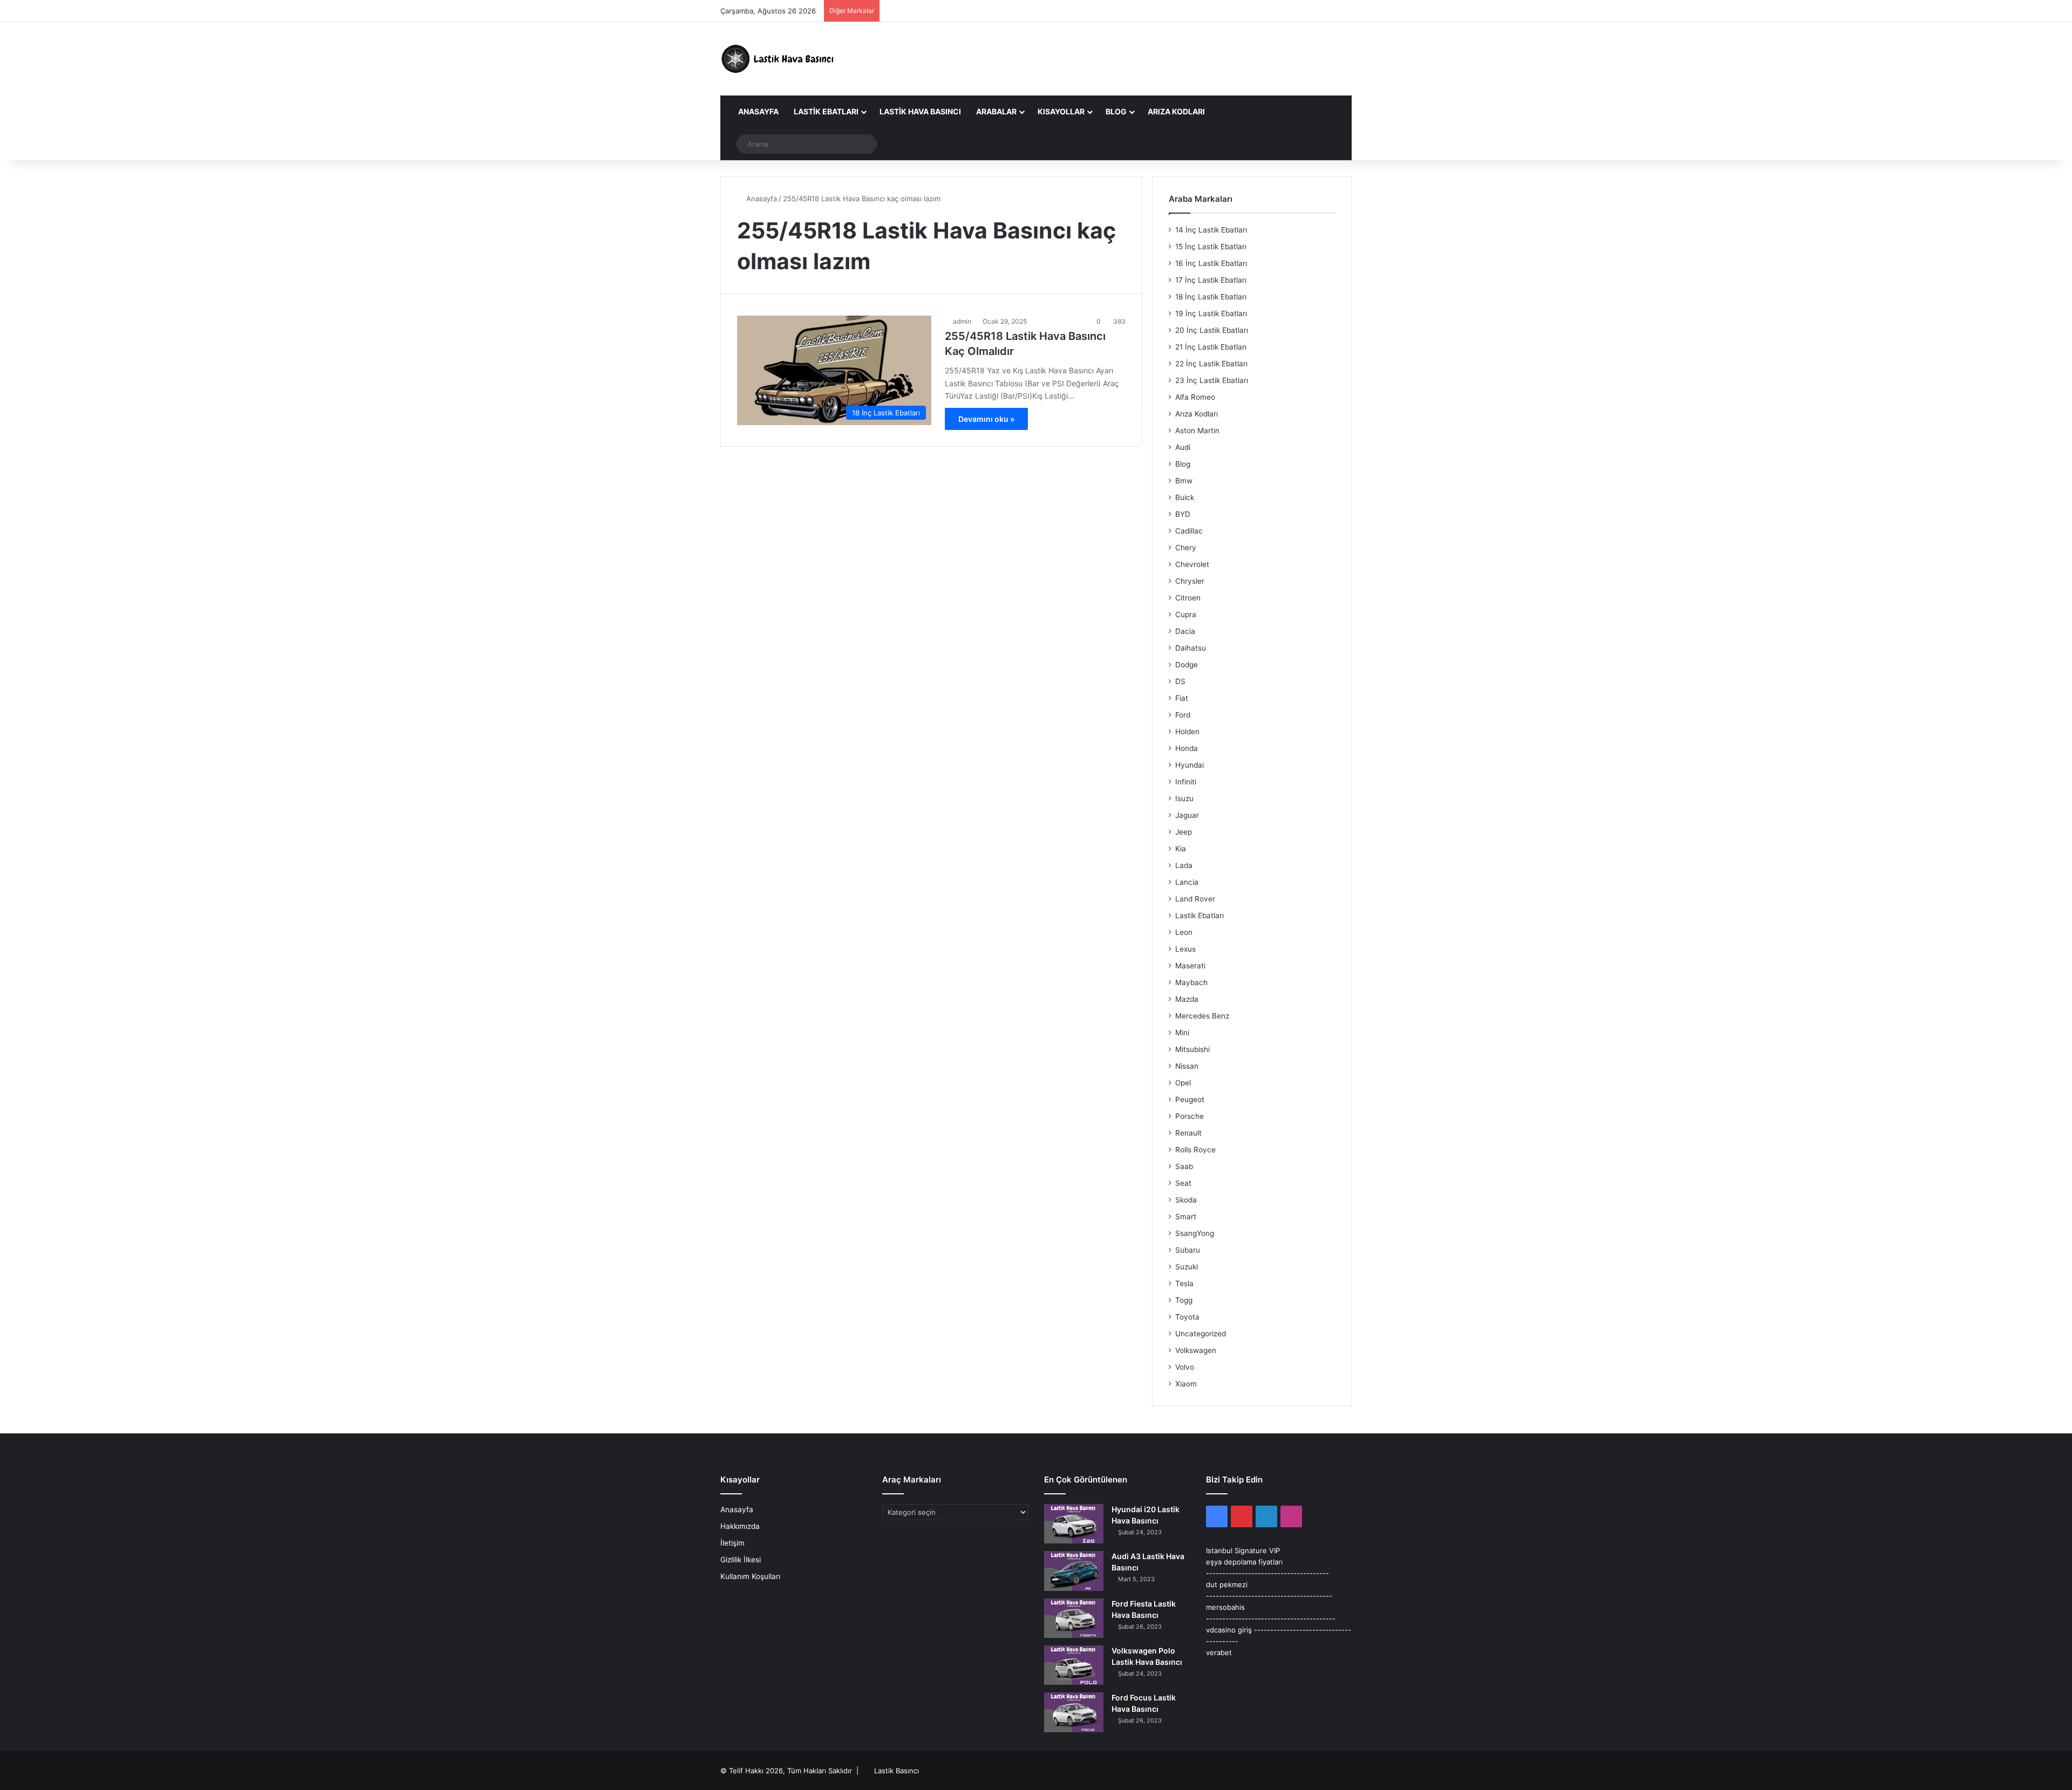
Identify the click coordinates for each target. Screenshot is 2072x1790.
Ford (1183, 715)
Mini (1182, 1033)
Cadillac (1189, 531)
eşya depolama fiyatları (1244, 1562)
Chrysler (1190, 581)
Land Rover (1195, 899)
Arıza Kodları (1176, 111)
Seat (1183, 1183)
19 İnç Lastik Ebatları (1211, 313)
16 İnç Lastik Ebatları (1211, 263)
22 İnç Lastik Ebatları (1211, 364)
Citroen (1188, 598)
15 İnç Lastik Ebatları (1211, 247)
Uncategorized (1201, 1334)
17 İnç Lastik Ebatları (1211, 280)
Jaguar (1187, 815)
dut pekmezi (1227, 1584)
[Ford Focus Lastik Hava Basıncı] (1074, 1712)
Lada (1184, 865)
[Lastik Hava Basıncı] (780, 59)
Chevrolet (1192, 564)
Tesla (1184, 1283)
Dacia (1185, 631)
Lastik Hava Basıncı (920, 111)
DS (1180, 681)
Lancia (1187, 882)
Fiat (1182, 698)
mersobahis (1225, 1607)
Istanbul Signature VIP (1243, 1550)
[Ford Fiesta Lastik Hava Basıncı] (1074, 1618)
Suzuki (1187, 1267)
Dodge (1187, 665)
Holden (1187, 732)
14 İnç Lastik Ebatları (1211, 230)
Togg (1184, 1300)
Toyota (1187, 1317)
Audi (1183, 447)
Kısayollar (1061, 111)
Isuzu (1184, 798)
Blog (1116, 111)
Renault (1188, 1133)
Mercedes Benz (1202, 1016)
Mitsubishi (1192, 1049)
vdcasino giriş (1229, 1630)
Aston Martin (1197, 431)
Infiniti (1186, 782)
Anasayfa (758, 111)
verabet (1219, 1652)
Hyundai (1190, 765)
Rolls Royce (1195, 1150)
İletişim (732, 1543)
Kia (1181, 849)
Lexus (1185, 949)
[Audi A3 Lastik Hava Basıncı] (1074, 1571)
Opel (1183, 1083)
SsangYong (1195, 1233)
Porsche (1190, 1116)
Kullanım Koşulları (750, 1576)
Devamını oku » (986, 419)
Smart (1186, 1217)
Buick (1185, 497)
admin (962, 321)
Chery (1186, 548)
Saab (1184, 1166)
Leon (1184, 932)
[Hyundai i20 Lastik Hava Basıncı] (1074, 1524)
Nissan (1187, 1066)
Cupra (1186, 614)
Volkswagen (1196, 1350)
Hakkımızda (740, 1526)
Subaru (1188, 1250)
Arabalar (996, 111)
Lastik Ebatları (826, 111)
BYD (1183, 514)
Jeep (1184, 832)
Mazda (1187, 999)
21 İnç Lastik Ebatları (1211, 347)
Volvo (1185, 1367)
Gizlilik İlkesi (741, 1560)
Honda (1187, 748)
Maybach (1191, 982)
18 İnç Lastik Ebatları (1211, 297)
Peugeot (1190, 1099)
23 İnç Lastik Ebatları (1212, 380)
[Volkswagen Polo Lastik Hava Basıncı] (1074, 1665)
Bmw (1184, 481)
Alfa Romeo (1195, 397)
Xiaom (1186, 1384)
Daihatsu (1191, 648)
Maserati (1190, 966)
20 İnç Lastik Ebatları (1212, 330)
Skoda (1186, 1200)
